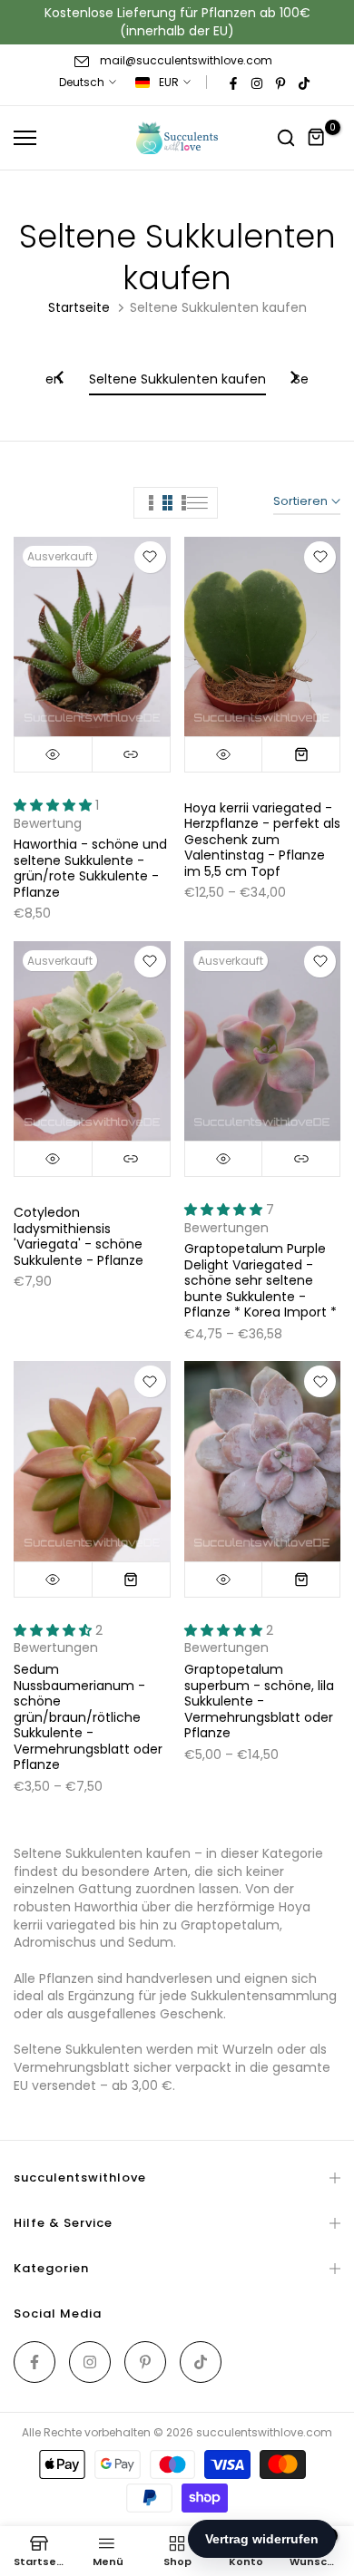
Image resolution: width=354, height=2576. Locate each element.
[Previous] (61, 379)
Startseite (79, 308)
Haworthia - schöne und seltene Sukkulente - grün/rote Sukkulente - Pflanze (90, 868)
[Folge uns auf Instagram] (257, 83)
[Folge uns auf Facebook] (233, 83)
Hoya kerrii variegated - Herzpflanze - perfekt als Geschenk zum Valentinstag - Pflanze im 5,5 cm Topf (262, 840)
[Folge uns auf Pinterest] (280, 83)
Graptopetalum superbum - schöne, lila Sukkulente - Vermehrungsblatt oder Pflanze (259, 1701)
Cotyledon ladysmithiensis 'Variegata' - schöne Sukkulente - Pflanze (79, 1236)
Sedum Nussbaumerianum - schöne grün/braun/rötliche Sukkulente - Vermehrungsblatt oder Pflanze (88, 1717)
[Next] (293, 379)
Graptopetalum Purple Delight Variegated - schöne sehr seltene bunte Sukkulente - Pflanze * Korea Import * (261, 1280)
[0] (317, 138)
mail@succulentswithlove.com (186, 60)
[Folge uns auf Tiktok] (304, 83)
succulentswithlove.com (264, 2432)
